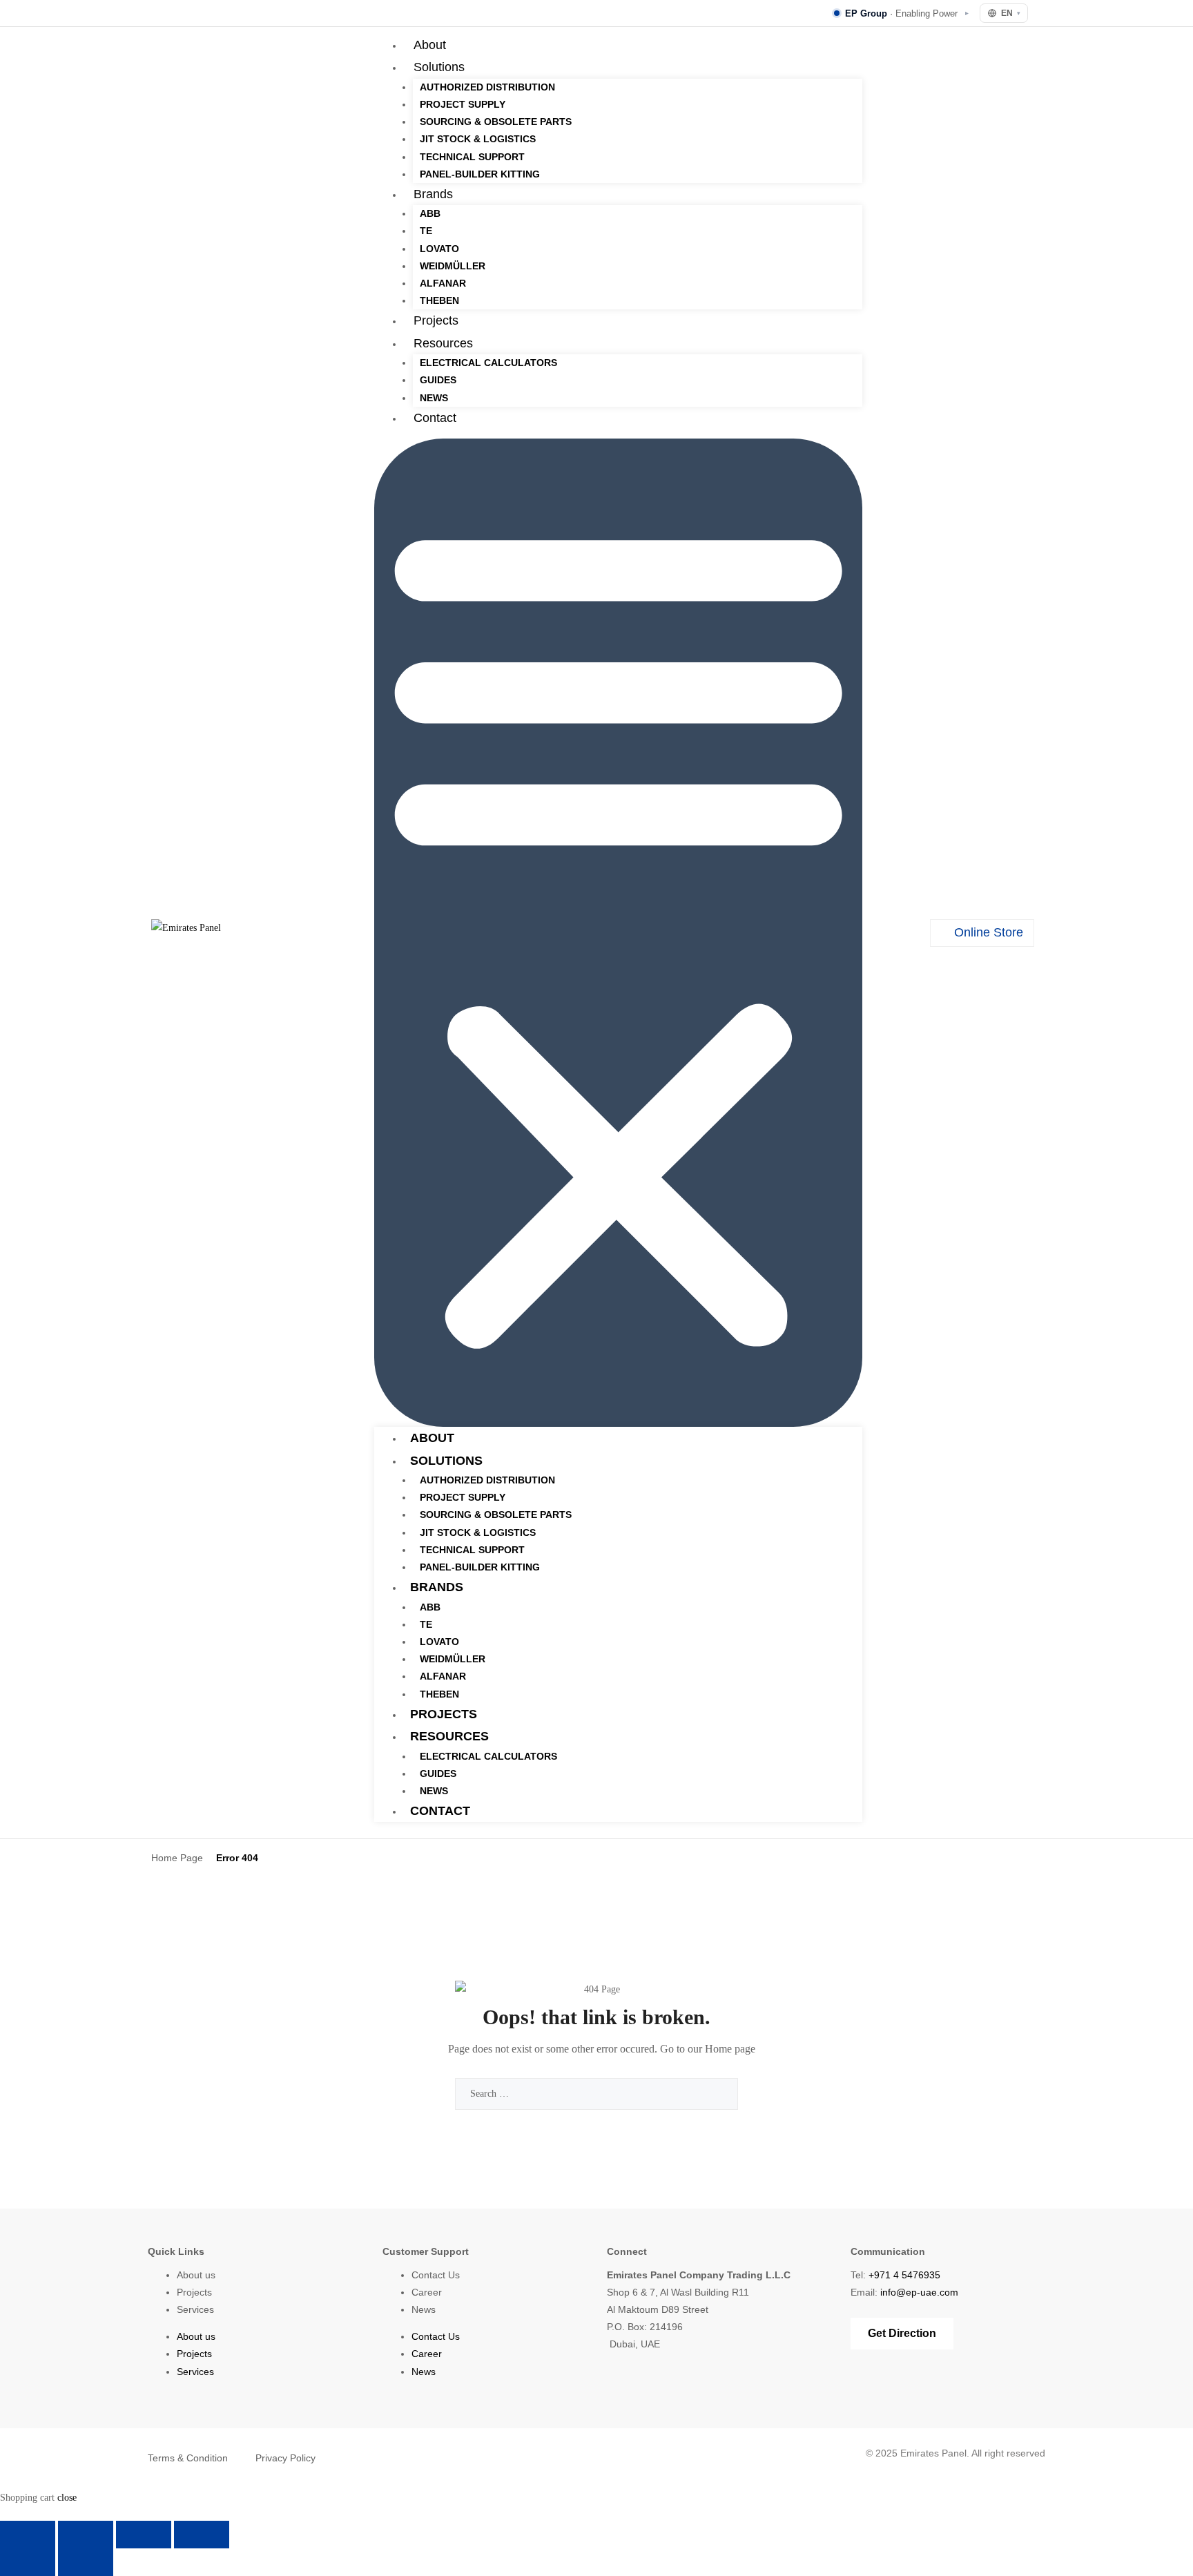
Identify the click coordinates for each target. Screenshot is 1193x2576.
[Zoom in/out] (28, 2535)
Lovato (439, 249)
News (434, 398)
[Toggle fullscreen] (86, 2535)
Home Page (177, 1858)
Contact (435, 418)
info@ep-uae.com (919, 2292)
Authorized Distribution (487, 87)
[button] (618, 933)
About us (196, 2275)
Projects (436, 320)
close (67, 2498)
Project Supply (463, 104)
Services (195, 2309)
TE (426, 231)
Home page (730, 2049)
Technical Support (472, 157)
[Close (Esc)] (202, 2535)
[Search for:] (596, 2094)
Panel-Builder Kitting (480, 174)
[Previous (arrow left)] (28, 2562)
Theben (439, 300)
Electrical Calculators (488, 363)
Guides (438, 380)
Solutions (439, 67)
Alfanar (443, 283)
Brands (433, 194)
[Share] (144, 2535)
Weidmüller (453, 266)
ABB (430, 213)
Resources (443, 343)
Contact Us (436, 2275)
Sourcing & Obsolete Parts (496, 122)
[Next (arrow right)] (86, 2562)
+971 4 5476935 (904, 2275)
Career (427, 2292)
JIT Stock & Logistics (478, 139)
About (430, 45)
